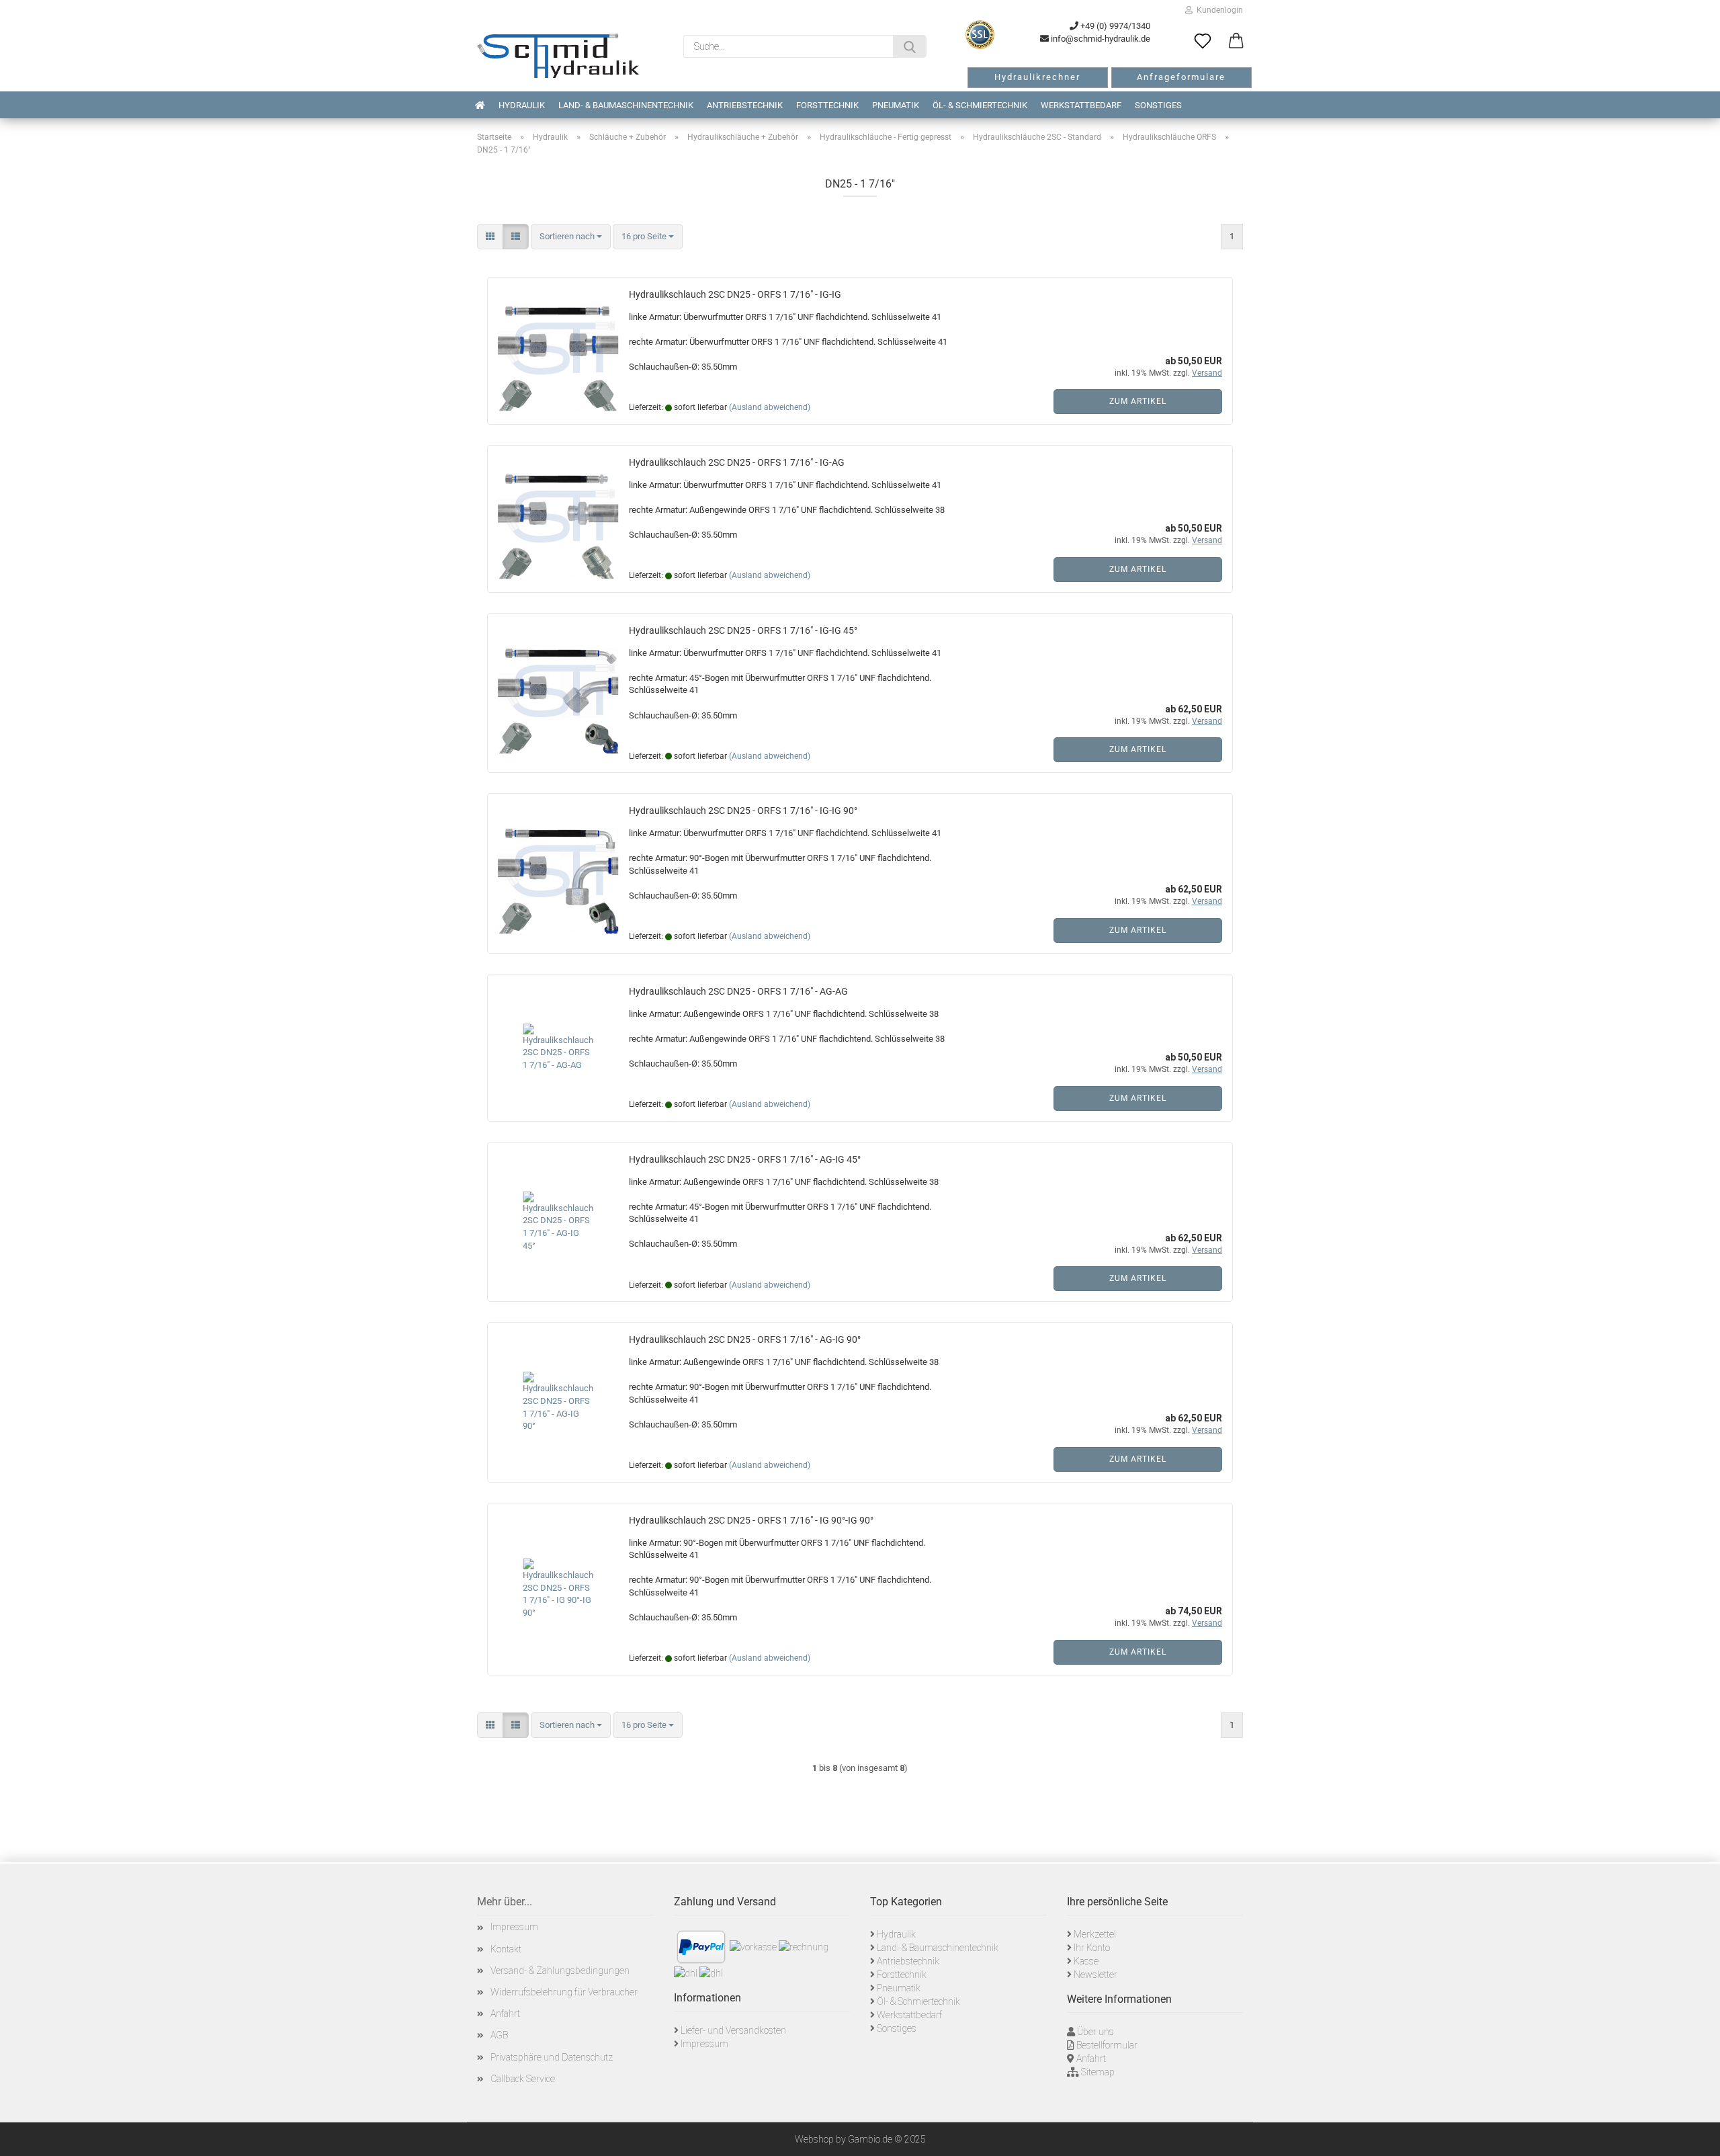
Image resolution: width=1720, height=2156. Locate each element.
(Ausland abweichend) (770, 407)
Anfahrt (505, 2014)
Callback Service (523, 2079)
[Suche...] (910, 46)
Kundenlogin (1218, 10)
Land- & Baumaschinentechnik (626, 105)
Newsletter (1095, 1975)
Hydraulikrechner (1037, 77)
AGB (499, 2035)
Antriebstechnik (745, 105)
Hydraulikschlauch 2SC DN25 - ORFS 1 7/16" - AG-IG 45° (745, 1159)
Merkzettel (1095, 1934)
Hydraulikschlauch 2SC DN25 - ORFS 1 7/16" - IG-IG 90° (743, 811)
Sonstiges (1158, 105)
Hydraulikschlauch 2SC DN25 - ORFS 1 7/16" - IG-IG (735, 294)
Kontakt (506, 1949)
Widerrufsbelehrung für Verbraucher (564, 1992)
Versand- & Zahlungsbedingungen (560, 1971)
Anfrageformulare (1181, 77)
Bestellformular (1107, 2045)
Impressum (514, 1927)
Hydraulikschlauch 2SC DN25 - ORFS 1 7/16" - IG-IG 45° (743, 630)
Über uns (1095, 2032)
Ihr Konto (1092, 1948)
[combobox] (571, 237)
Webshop (814, 2139)
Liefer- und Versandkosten (733, 2030)
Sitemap (1098, 2072)
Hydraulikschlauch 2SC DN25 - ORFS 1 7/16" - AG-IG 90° (745, 1339)
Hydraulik (522, 105)
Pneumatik (896, 105)
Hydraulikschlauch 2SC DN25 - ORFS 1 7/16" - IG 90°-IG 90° (751, 1520)
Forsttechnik (827, 105)
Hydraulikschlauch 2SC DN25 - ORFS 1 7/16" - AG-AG (738, 991)
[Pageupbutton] (1693, 2136)
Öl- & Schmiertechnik (980, 105)
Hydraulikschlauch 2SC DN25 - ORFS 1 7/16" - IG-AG (737, 462)
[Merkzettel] (1203, 42)
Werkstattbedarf (1081, 105)
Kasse (1086, 1961)
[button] (1236, 42)
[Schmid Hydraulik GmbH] (558, 56)
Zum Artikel (1138, 401)
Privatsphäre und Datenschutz (552, 2057)
